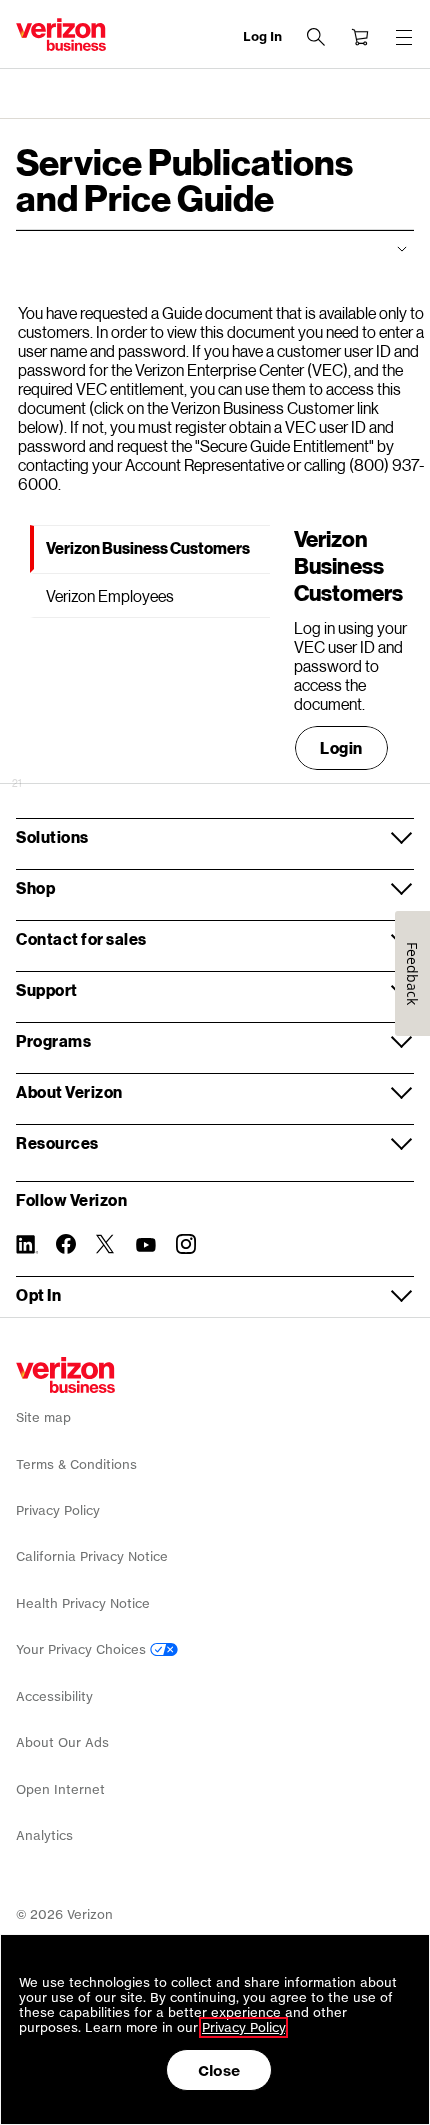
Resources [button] (57, 1142)
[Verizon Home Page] (65, 1375)
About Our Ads (62, 1742)
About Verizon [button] (69, 1091)
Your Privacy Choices (83, 1649)
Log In (262, 36)
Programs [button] (53, 1040)
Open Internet (60, 1789)
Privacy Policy (58, 1510)
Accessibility (54, 1696)
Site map (43, 1417)
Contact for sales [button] (81, 938)
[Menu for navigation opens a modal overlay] (404, 37)
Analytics (44, 1835)
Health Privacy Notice (83, 1603)
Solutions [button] (52, 836)
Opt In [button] (38, 1294)
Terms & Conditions (76, 1464)
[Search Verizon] (316, 37)
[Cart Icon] (360, 37)
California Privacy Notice (92, 1556)
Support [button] (47, 989)
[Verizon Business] (61, 34)
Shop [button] (35, 887)
